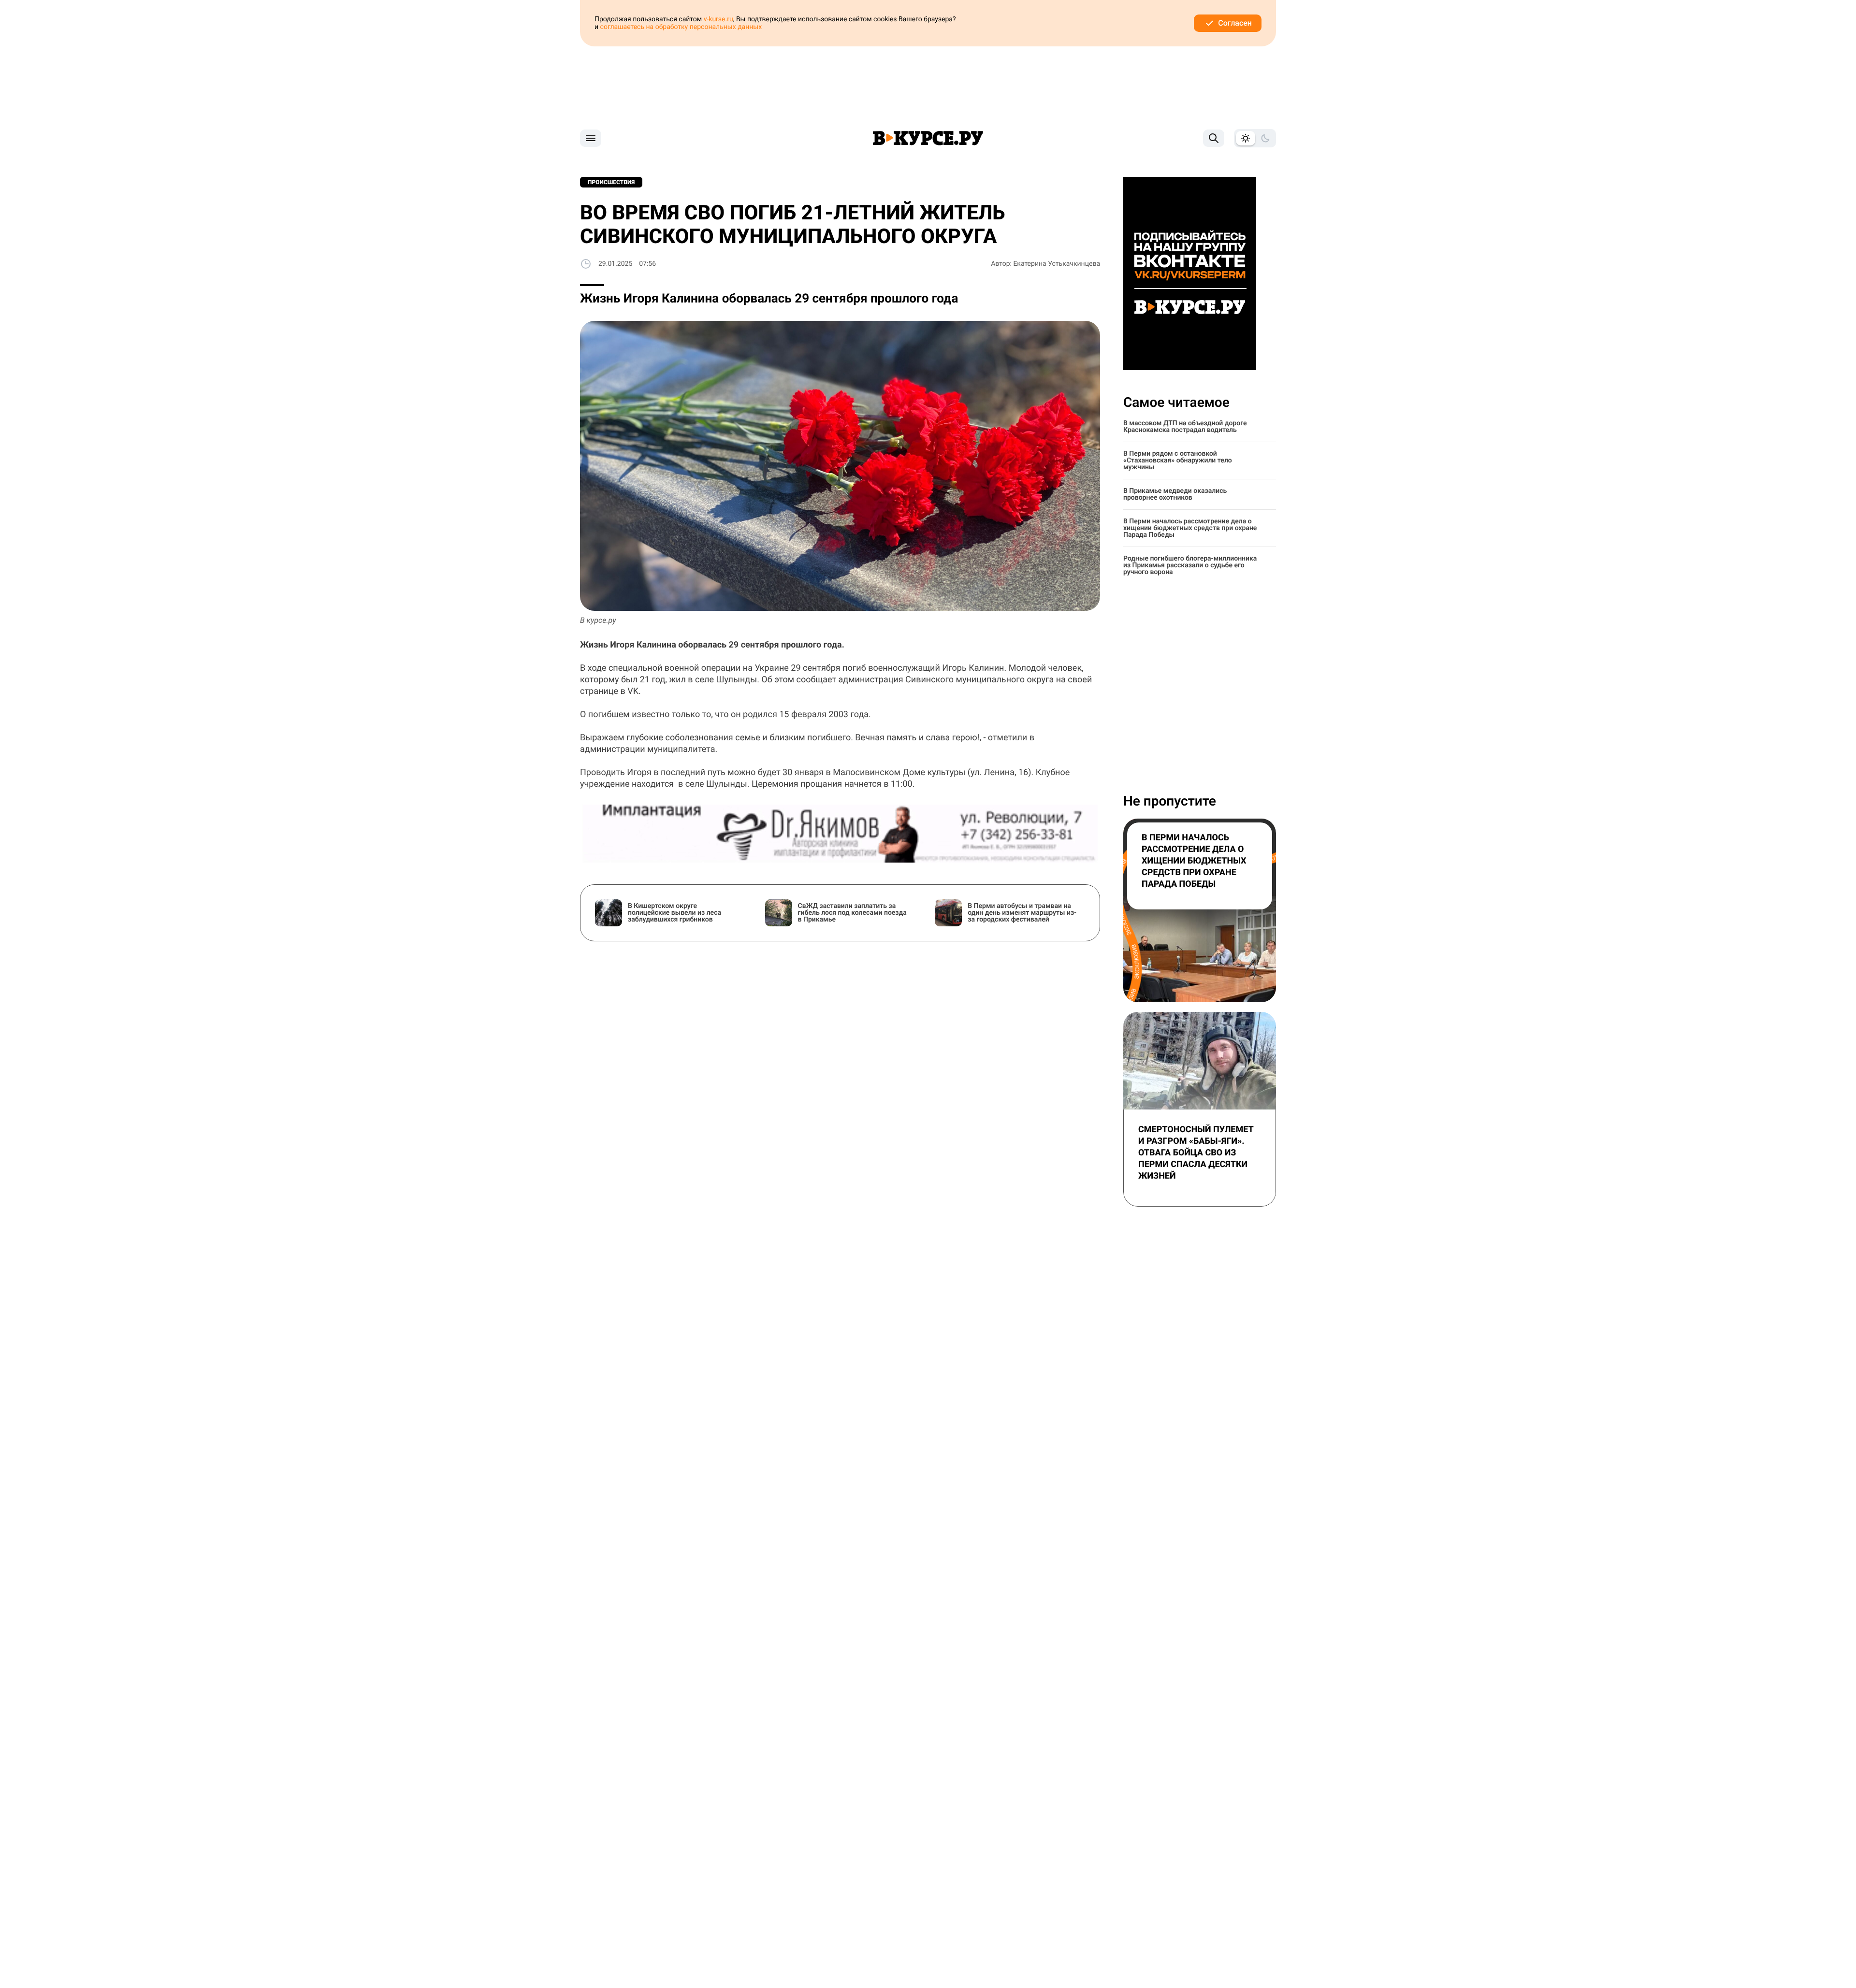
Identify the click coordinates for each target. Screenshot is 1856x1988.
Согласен (1235, 23)
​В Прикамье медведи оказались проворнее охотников (1175, 494)
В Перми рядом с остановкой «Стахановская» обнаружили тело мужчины (1178, 461)
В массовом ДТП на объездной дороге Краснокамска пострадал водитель (1185, 427)
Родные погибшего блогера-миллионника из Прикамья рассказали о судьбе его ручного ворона (1190, 565)
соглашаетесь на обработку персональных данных (681, 27)
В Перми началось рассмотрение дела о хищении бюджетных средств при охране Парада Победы (1190, 528)
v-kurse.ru (718, 19)
